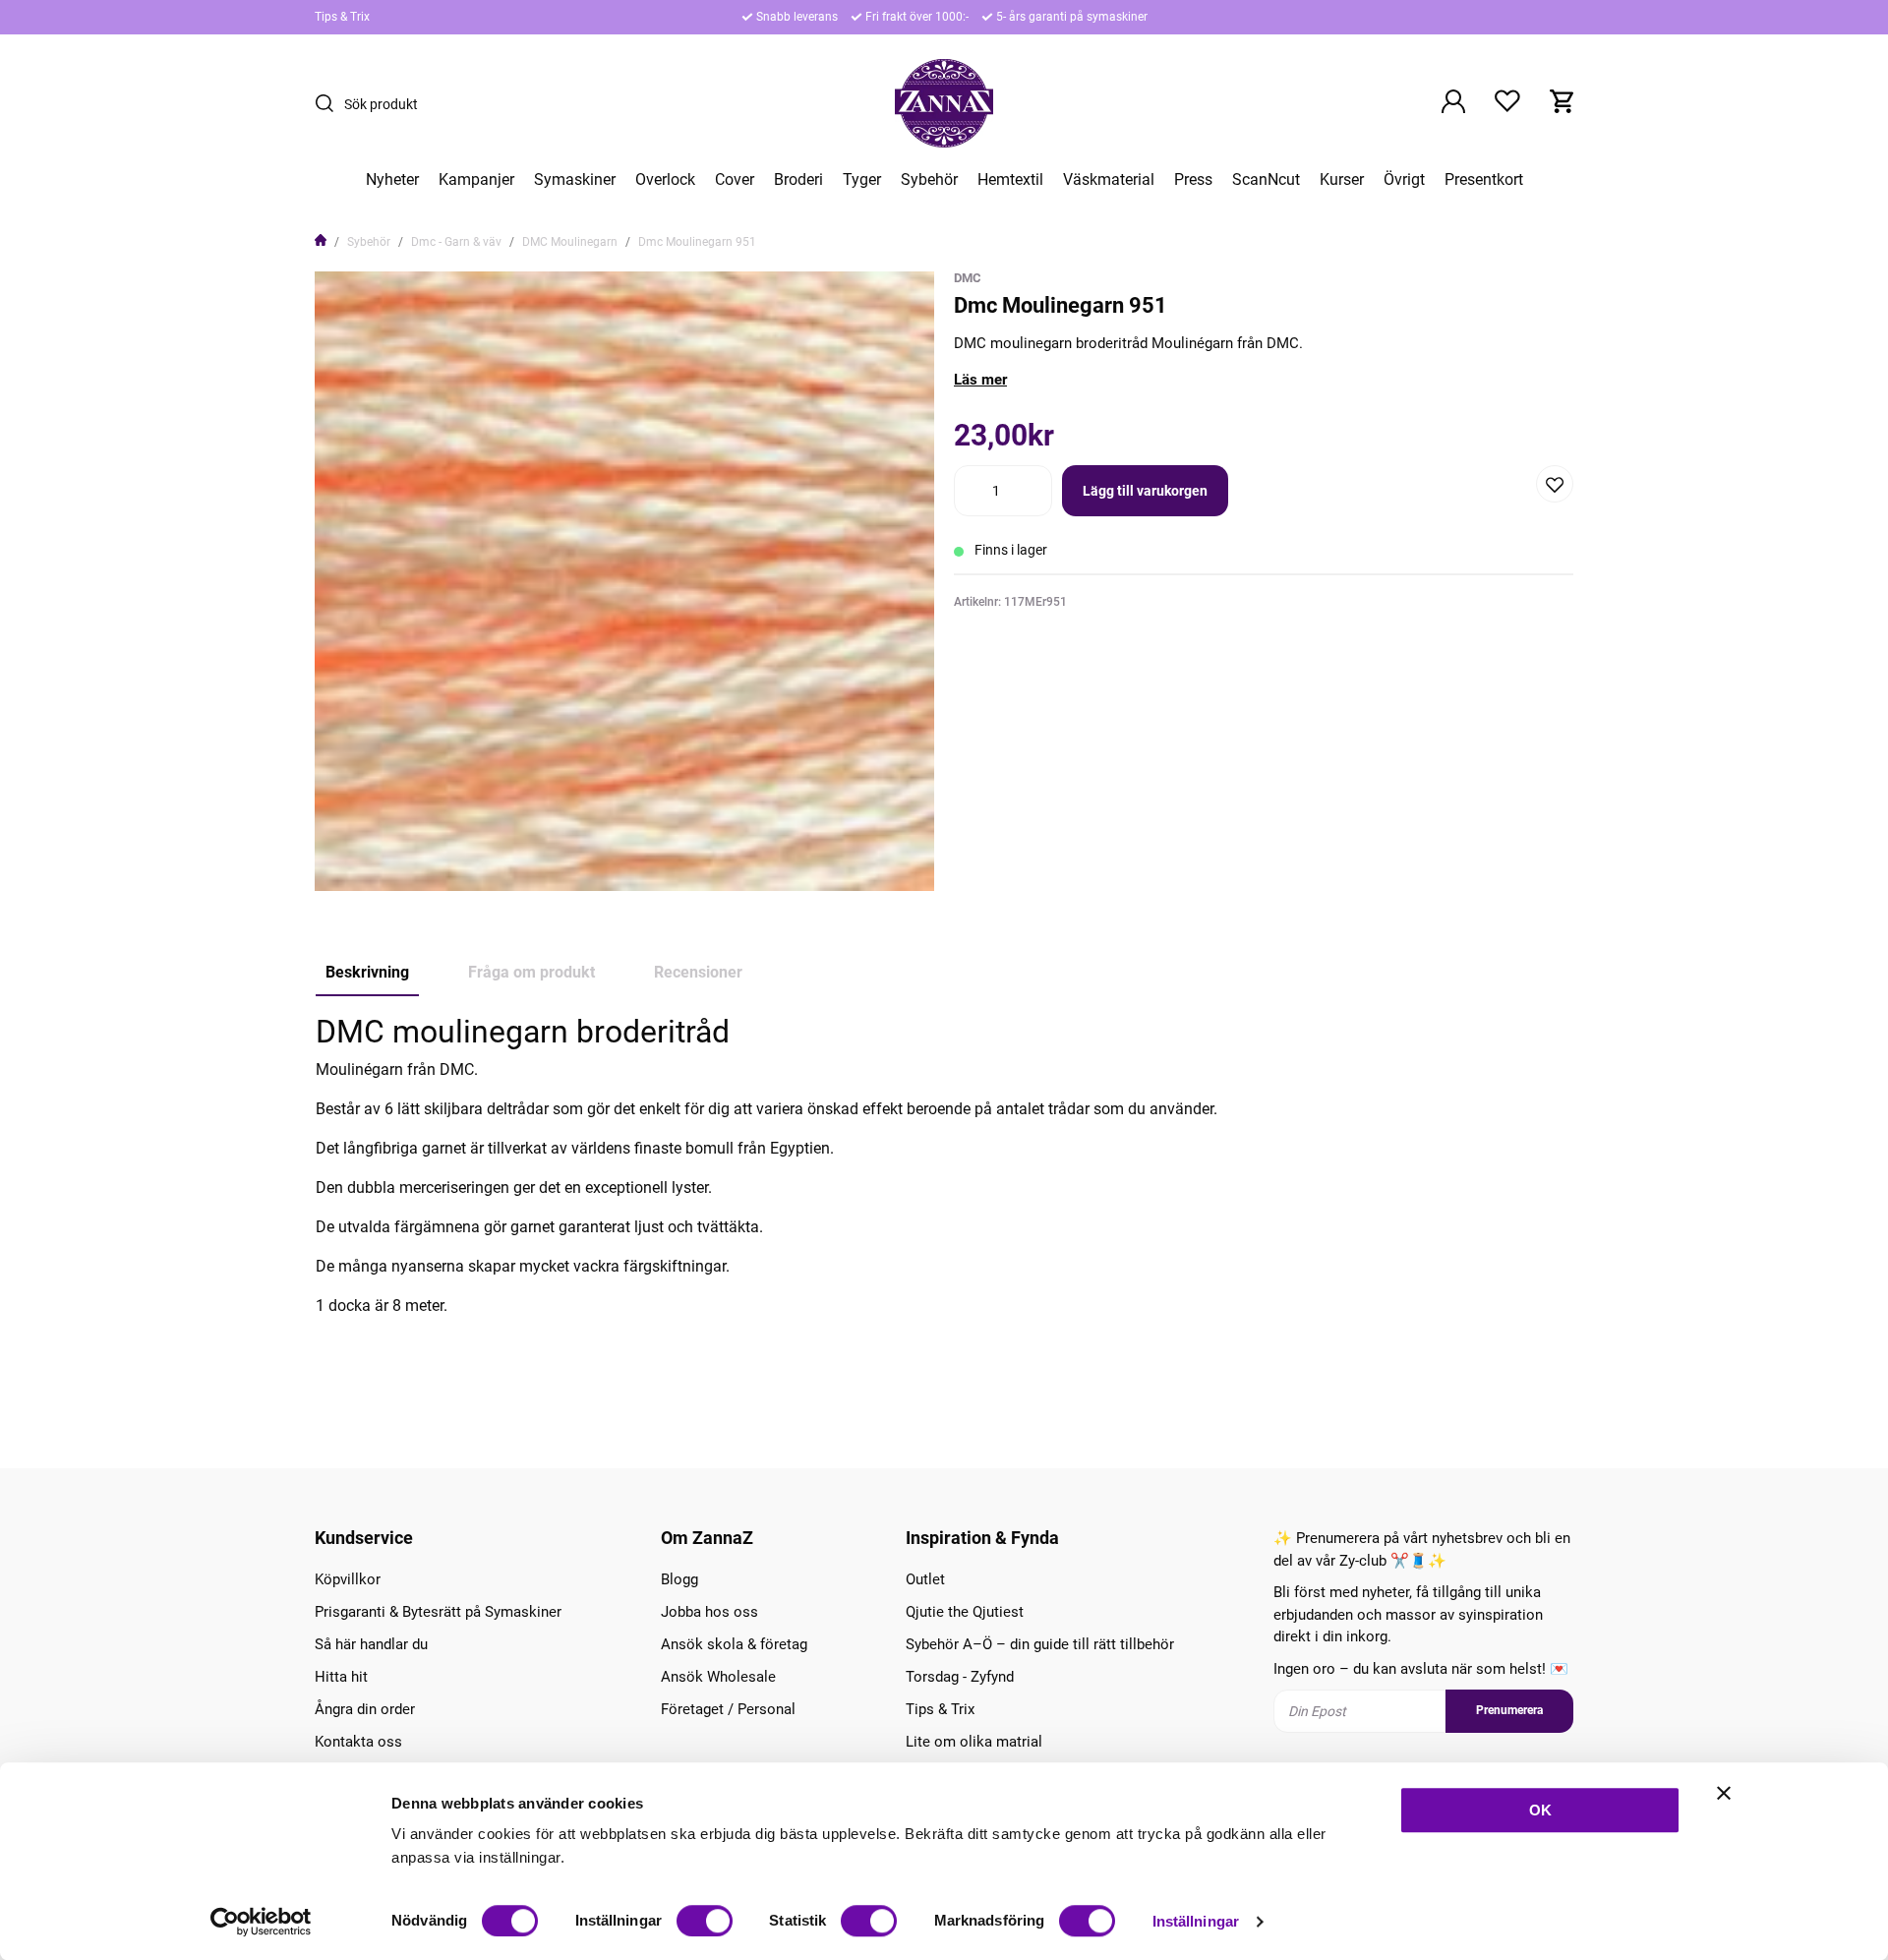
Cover (735, 180)
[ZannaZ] (944, 103)
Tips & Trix (342, 17)
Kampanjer (476, 180)
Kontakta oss (358, 1742)
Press (1193, 180)
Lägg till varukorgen (1145, 491)
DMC (968, 278)
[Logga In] (1453, 103)
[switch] (705, 1921)
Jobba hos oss (709, 1612)
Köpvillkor (348, 1579)
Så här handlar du (371, 1644)
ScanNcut (1266, 180)
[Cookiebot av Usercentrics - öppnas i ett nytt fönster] (261, 1922)
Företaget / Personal (728, 1709)
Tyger (862, 180)
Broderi (798, 180)
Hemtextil (1010, 180)
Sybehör (929, 180)
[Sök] (329, 103)
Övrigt (1404, 180)
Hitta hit (341, 1677)
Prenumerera (1509, 1710)
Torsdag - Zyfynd (960, 1677)
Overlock (665, 180)
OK (1540, 1810)
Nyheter (392, 180)
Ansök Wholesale (718, 1677)
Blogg (679, 1579)
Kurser (1342, 180)
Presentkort (1484, 180)
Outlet (925, 1579)
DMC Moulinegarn (570, 242)
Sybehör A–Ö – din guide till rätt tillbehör (1040, 1644)
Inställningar (1196, 1921)
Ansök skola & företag (734, 1644)
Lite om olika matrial (974, 1742)
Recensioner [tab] (698, 972)
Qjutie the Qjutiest (965, 1612)
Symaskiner (575, 180)
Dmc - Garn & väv (456, 242)
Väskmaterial (1109, 180)
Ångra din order (365, 1709)
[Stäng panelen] (1724, 1793)
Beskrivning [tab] (367, 972)
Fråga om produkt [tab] (531, 972)
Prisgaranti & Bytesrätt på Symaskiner (438, 1612)
